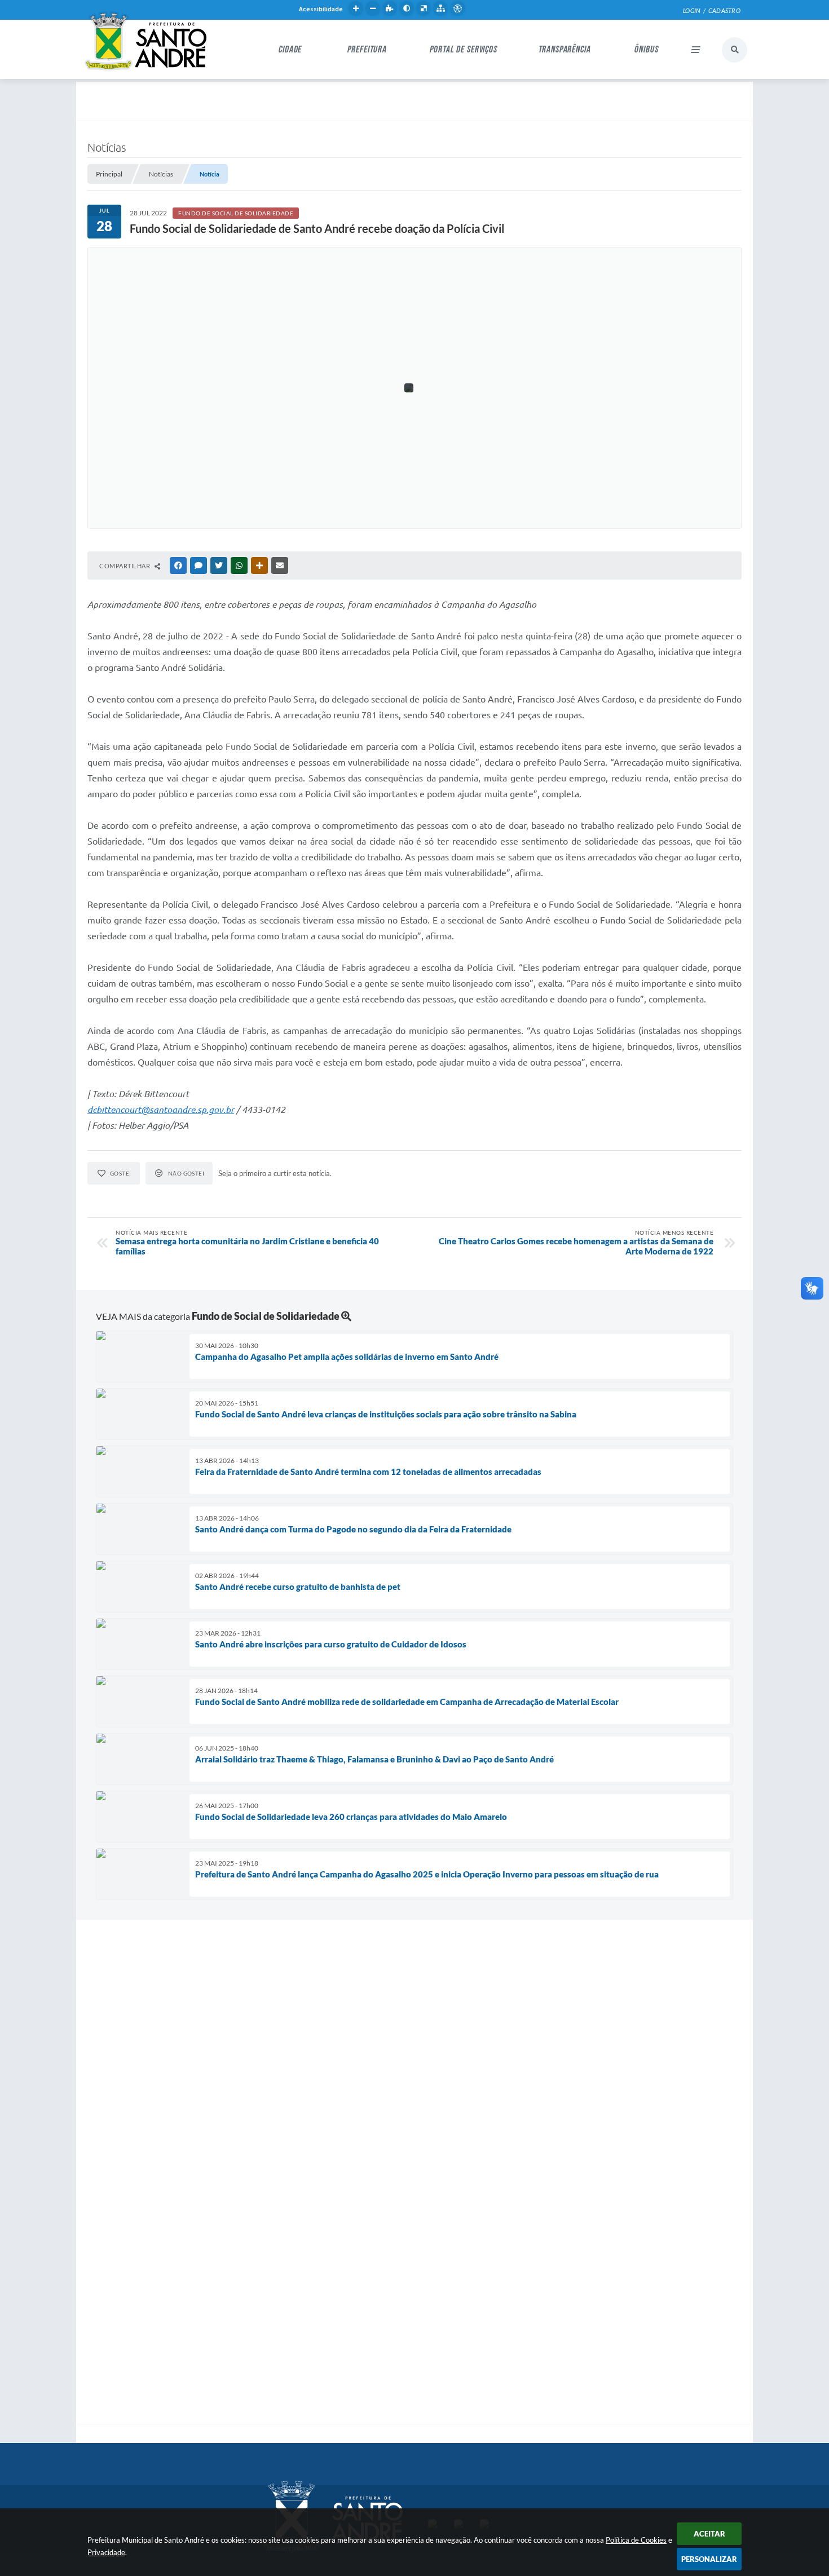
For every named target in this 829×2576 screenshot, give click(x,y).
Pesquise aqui (735, 50)
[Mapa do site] (440, 8)
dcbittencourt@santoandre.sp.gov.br (161, 1110)
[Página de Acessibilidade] (457, 8)
